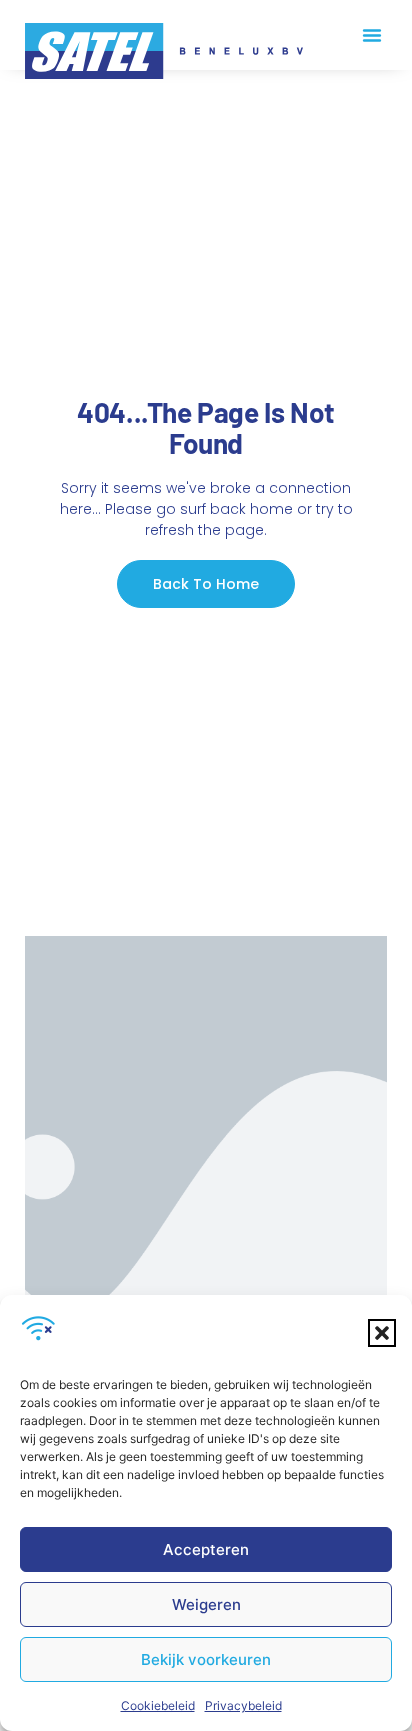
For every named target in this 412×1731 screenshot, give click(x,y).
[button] (382, 1333)
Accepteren (206, 1549)
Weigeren (206, 1604)
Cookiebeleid (158, 1705)
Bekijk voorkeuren (206, 1659)
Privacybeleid (243, 1705)
